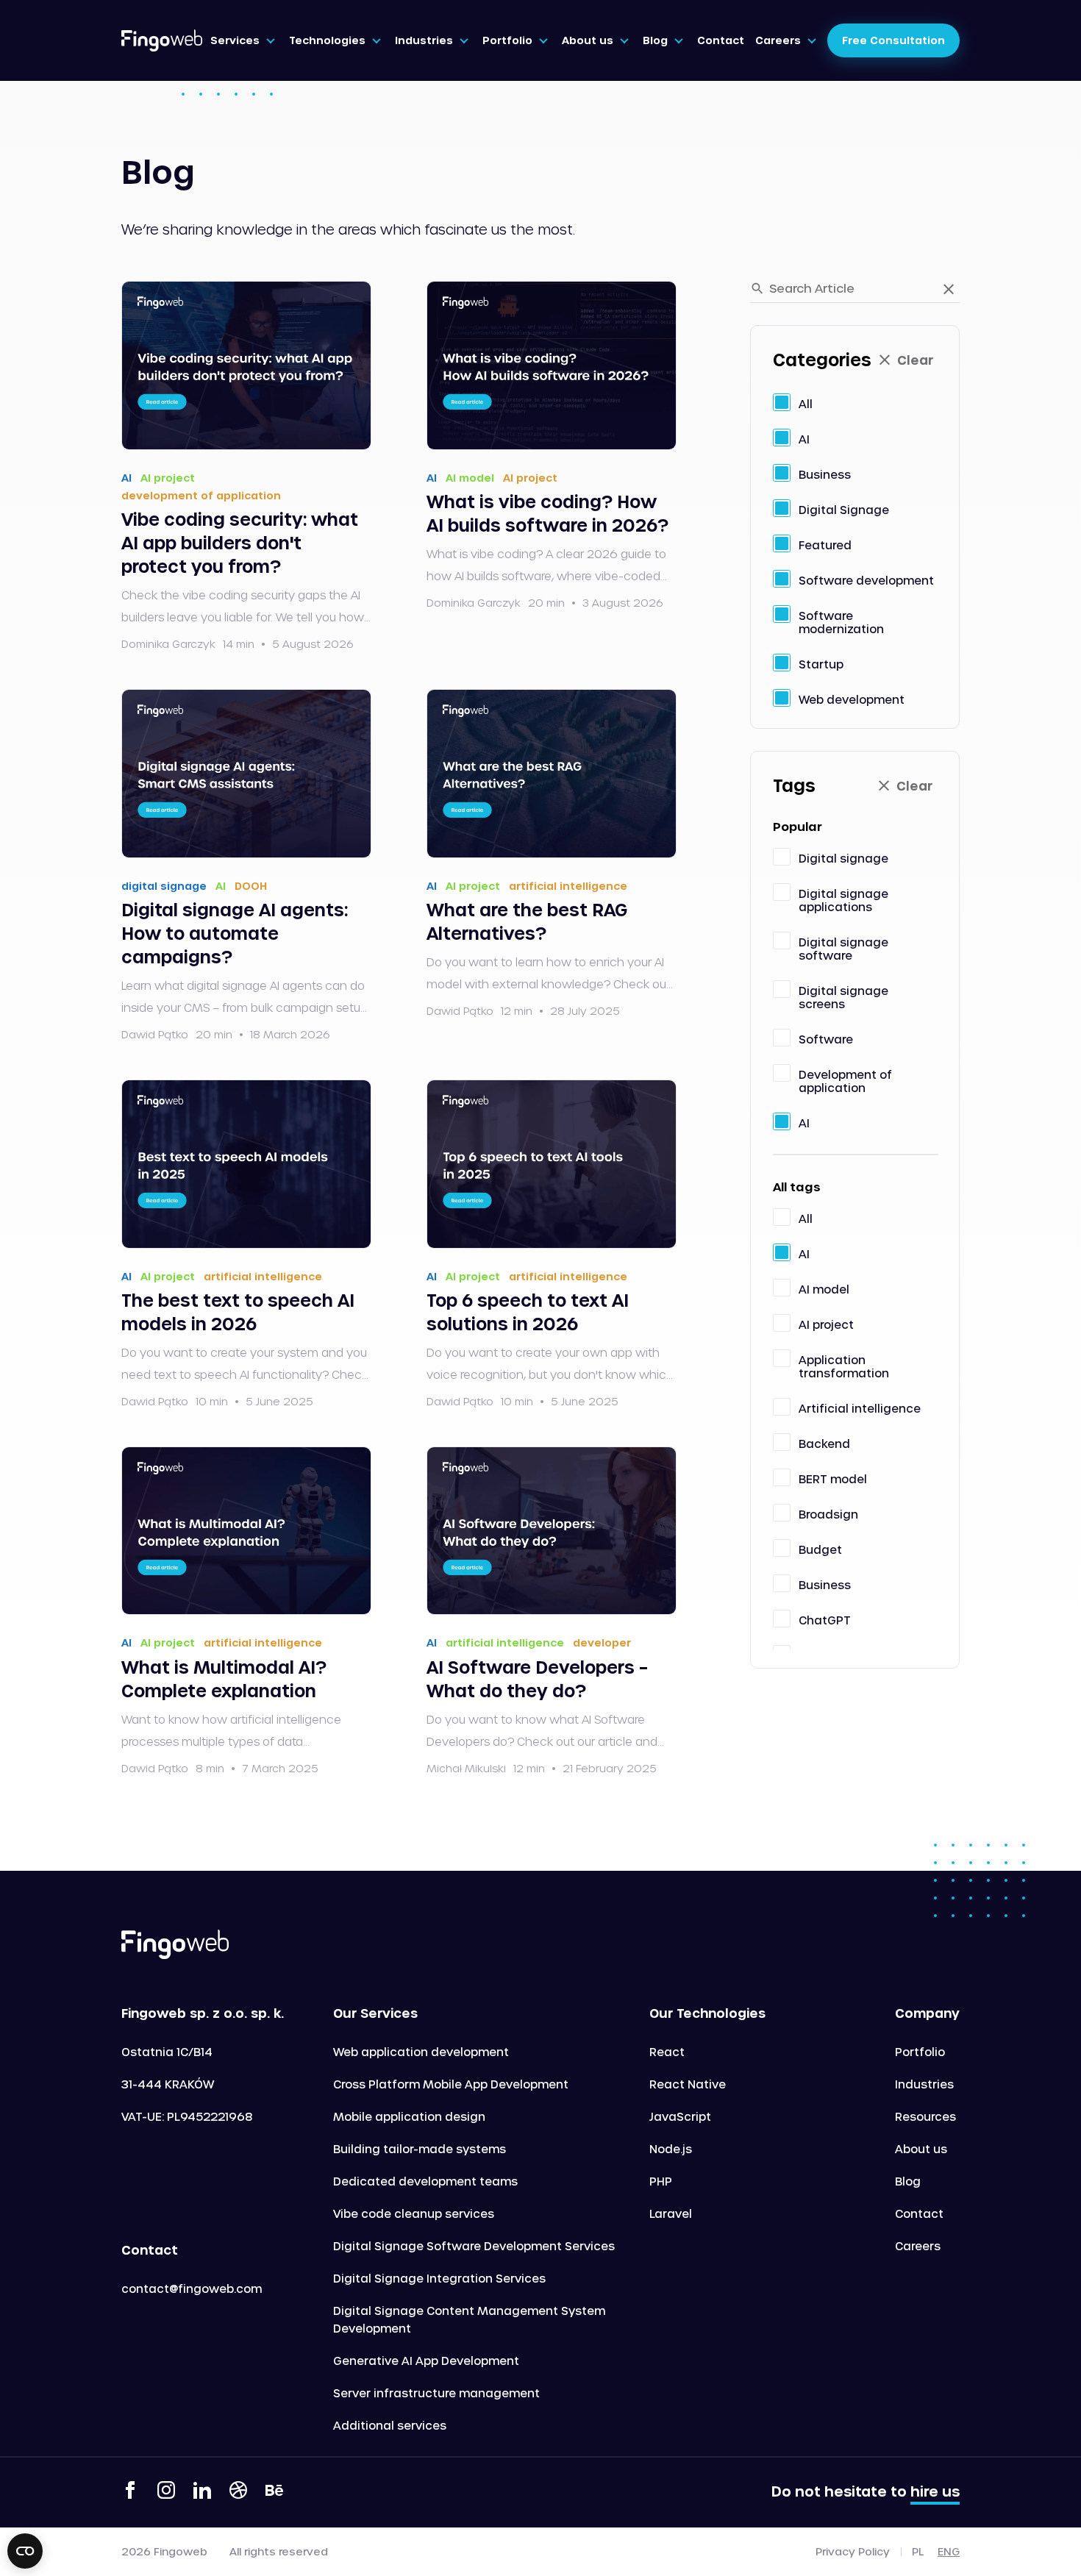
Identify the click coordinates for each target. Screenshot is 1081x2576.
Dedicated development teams (425, 2181)
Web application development (421, 2052)
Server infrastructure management (436, 2393)
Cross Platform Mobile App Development (451, 2084)
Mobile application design (409, 2116)
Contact (919, 2213)
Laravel (671, 2213)
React (667, 2052)
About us (921, 2149)
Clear (915, 360)
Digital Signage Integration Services (439, 2278)
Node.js (671, 2149)
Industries (924, 2084)
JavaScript (680, 2116)
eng (949, 2551)
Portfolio (920, 2052)
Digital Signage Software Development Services (474, 2246)
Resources (925, 2116)
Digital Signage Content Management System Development (469, 2319)
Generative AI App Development (426, 2361)
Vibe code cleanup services (414, 2213)
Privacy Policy (853, 2552)
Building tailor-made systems (420, 2149)
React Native (688, 2084)
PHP (661, 2181)
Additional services (390, 2425)
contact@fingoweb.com (192, 2288)
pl (918, 2551)
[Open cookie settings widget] (25, 2551)
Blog (908, 2181)
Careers (918, 2246)
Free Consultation (893, 40)
